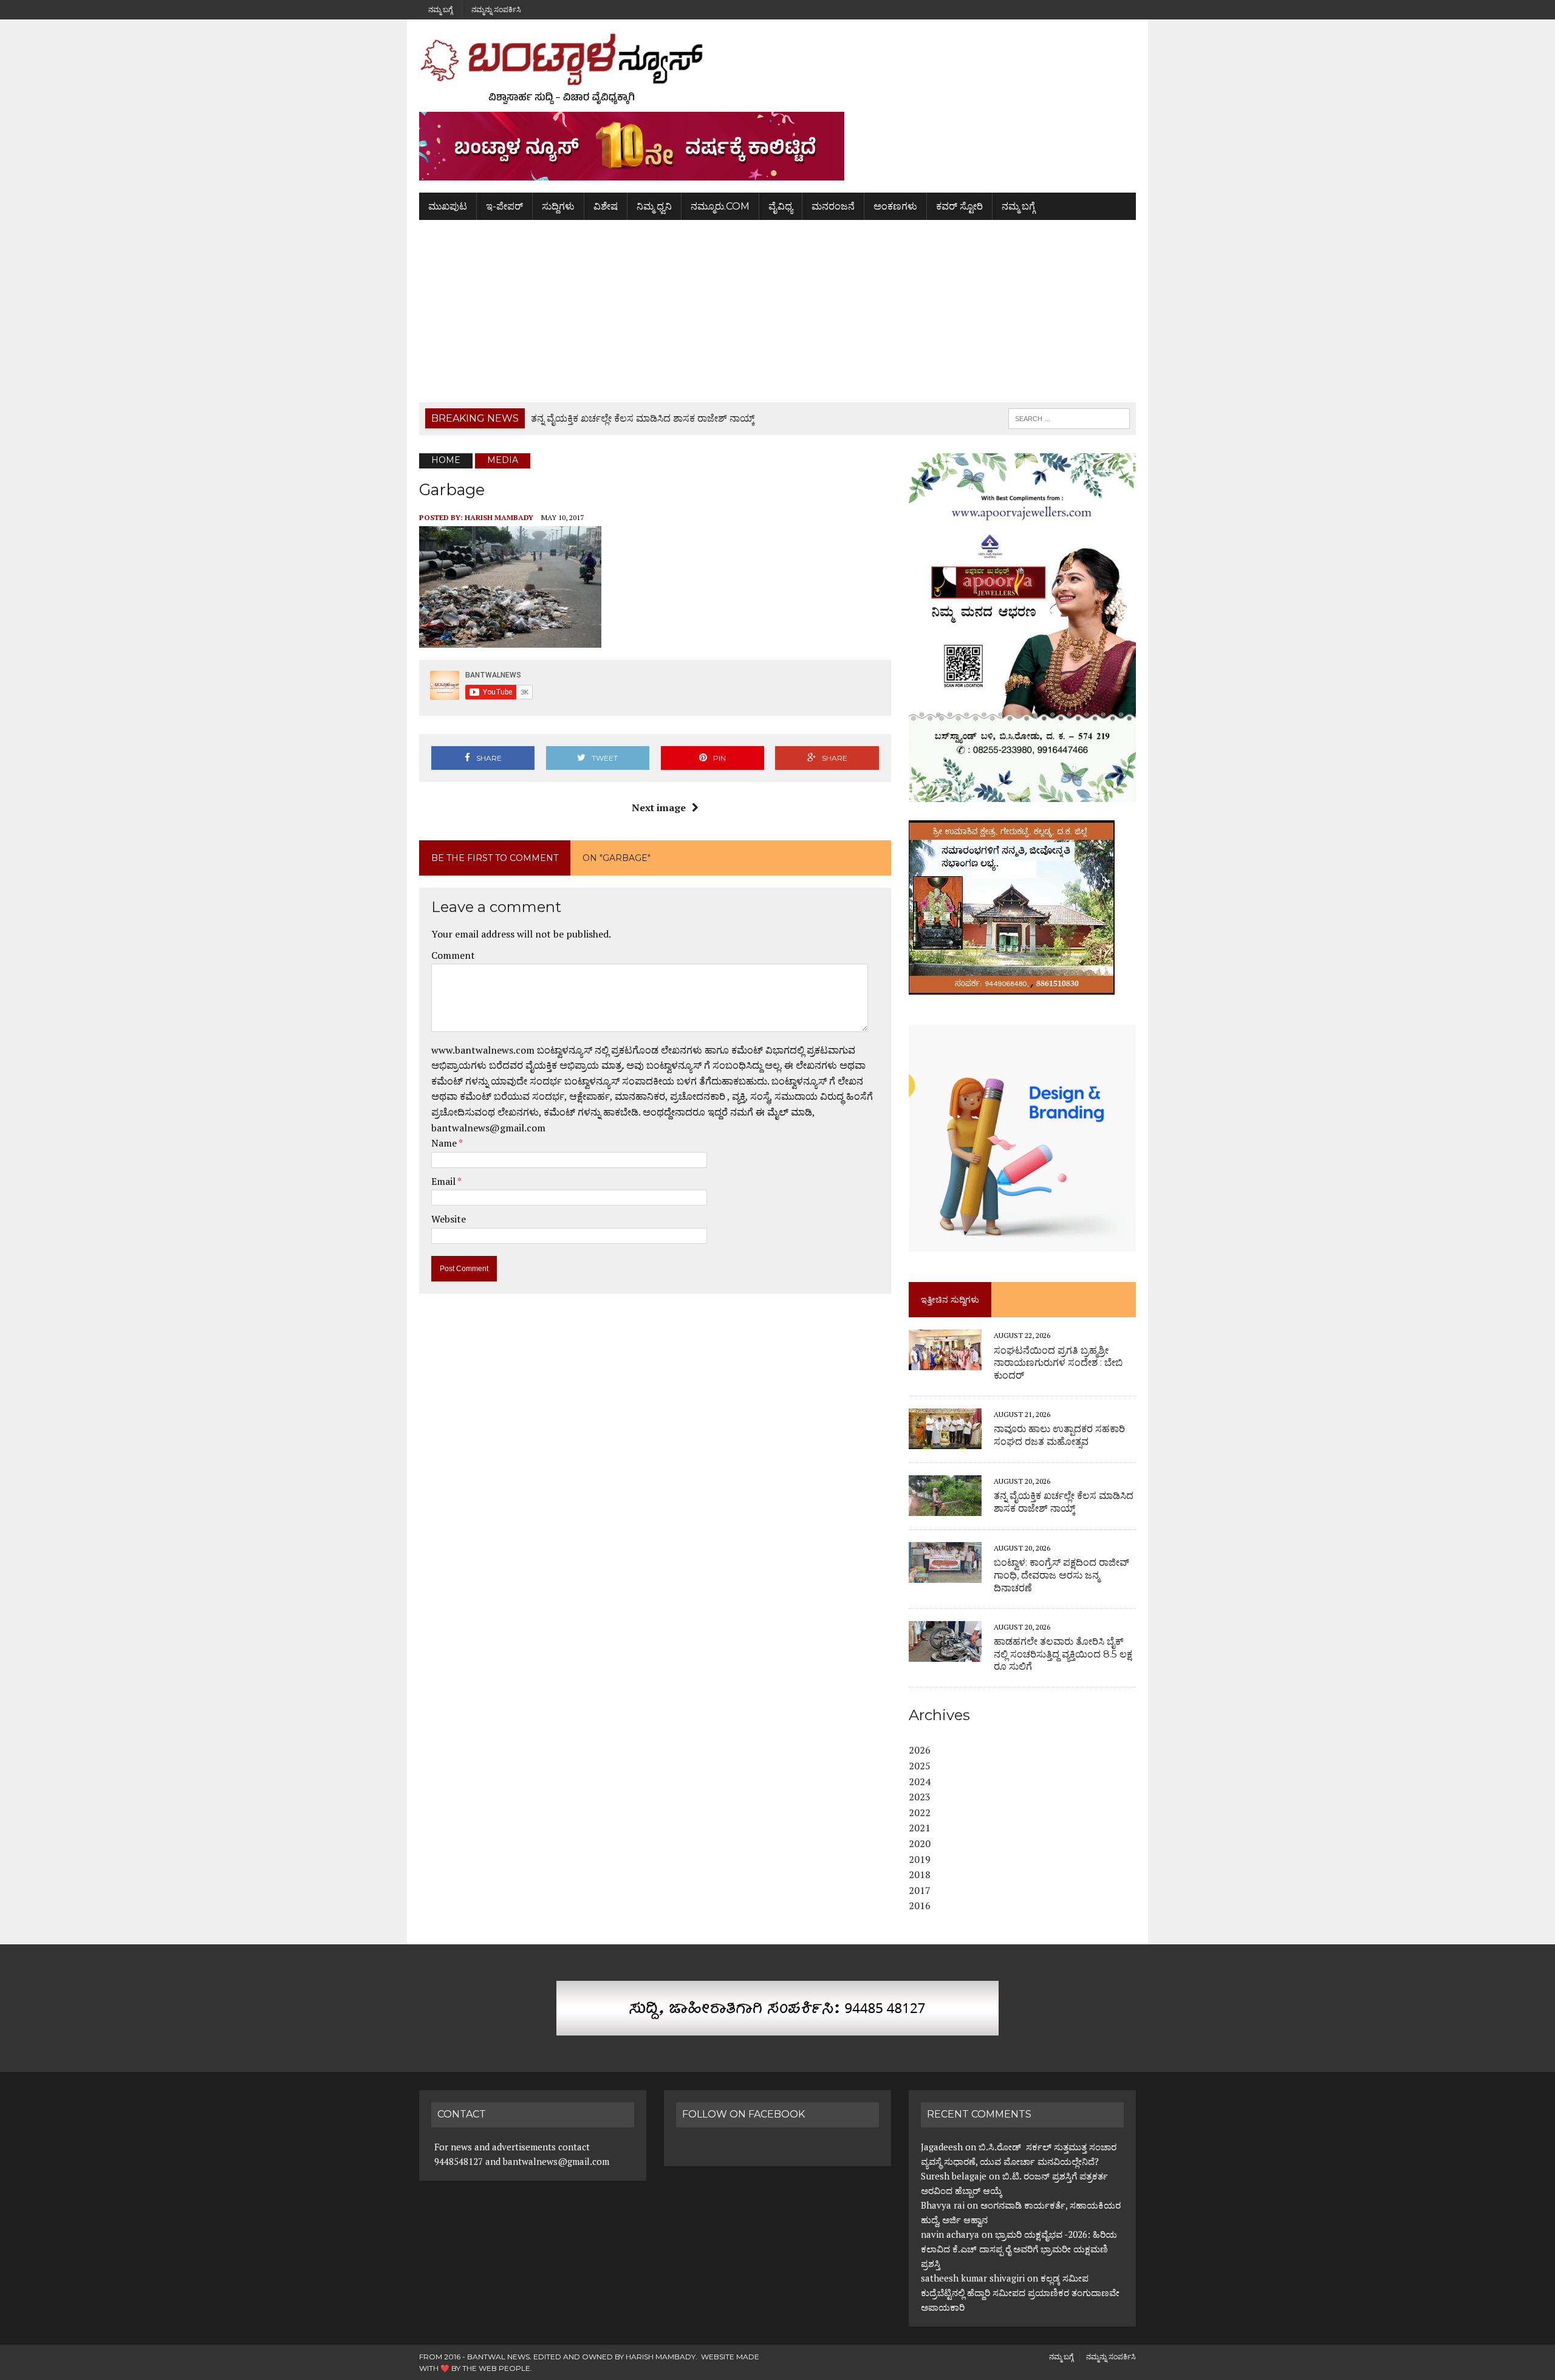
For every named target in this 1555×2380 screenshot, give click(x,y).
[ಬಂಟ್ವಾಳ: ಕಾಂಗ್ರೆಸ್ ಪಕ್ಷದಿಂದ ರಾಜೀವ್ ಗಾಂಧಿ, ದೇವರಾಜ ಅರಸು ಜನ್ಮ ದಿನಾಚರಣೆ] (945, 1574)
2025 (920, 1766)
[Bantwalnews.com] (777, 69)
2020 (920, 1843)
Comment (453, 955)
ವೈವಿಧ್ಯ (781, 206)
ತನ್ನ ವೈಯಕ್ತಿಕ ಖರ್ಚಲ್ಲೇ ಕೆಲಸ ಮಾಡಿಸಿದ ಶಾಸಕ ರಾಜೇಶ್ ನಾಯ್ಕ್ (1064, 1502)
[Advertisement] (777, 311)
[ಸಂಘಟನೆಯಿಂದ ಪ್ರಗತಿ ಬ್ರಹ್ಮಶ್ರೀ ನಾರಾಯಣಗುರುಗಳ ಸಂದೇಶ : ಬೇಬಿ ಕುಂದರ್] (945, 1362)
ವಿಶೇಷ (606, 206)
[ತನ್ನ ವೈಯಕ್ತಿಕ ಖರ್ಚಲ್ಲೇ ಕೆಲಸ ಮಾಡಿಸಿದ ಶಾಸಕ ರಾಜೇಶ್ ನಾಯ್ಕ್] (945, 1507)
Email (444, 1181)
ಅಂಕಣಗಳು (895, 206)
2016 (920, 1905)
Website (449, 1219)
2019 (920, 1859)
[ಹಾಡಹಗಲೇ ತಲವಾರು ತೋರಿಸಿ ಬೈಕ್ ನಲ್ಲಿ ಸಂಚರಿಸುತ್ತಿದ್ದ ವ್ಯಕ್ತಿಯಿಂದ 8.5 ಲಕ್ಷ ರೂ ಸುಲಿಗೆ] (945, 1653)
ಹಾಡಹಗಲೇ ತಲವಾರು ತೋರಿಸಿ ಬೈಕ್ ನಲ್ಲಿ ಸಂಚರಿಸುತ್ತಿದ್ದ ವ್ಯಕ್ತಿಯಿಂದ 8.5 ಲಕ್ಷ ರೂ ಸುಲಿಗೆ (1063, 1654)
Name (445, 1143)
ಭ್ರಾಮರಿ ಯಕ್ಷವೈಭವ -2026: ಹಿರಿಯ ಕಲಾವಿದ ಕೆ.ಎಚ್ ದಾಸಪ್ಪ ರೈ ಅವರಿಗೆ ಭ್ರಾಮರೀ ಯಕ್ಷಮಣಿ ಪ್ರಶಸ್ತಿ (1019, 2249)
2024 (920, 1782)
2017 (920, 1890)
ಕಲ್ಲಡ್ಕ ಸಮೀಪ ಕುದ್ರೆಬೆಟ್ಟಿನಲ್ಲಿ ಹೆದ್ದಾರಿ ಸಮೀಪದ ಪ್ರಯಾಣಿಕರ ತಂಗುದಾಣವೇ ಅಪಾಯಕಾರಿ (1020, 2293)
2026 (920, 1750)
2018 (920, 1874)
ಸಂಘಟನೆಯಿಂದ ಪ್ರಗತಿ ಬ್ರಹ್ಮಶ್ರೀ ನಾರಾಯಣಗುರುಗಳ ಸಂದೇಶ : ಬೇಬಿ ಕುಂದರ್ (1058, 1363)
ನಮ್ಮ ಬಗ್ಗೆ (440, 9)
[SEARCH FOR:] (1069, 418)
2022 (920, 1812)
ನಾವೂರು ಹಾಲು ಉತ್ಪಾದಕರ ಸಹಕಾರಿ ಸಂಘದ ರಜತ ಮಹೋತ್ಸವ (1059, 1435)
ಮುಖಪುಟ (448, 206)
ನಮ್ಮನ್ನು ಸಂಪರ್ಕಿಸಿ (496, 9)
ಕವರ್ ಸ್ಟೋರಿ (959, 206)
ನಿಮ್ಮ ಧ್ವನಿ (654, 206)
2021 (920, 1828)
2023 (920, 1797)
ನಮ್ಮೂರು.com (720, 206)
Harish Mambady (499, 517)
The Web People (496, 2368)
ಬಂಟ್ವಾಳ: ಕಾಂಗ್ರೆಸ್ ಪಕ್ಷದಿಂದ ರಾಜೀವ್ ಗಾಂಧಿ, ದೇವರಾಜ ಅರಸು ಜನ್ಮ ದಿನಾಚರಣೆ (1061, 1575)
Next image (659, 808)
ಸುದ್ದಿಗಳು (558, 206)
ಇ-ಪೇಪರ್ (504, 206)
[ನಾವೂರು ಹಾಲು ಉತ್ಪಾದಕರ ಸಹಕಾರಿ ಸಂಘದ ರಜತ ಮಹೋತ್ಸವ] (945, 1441)
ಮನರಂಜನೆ (833, 206)
